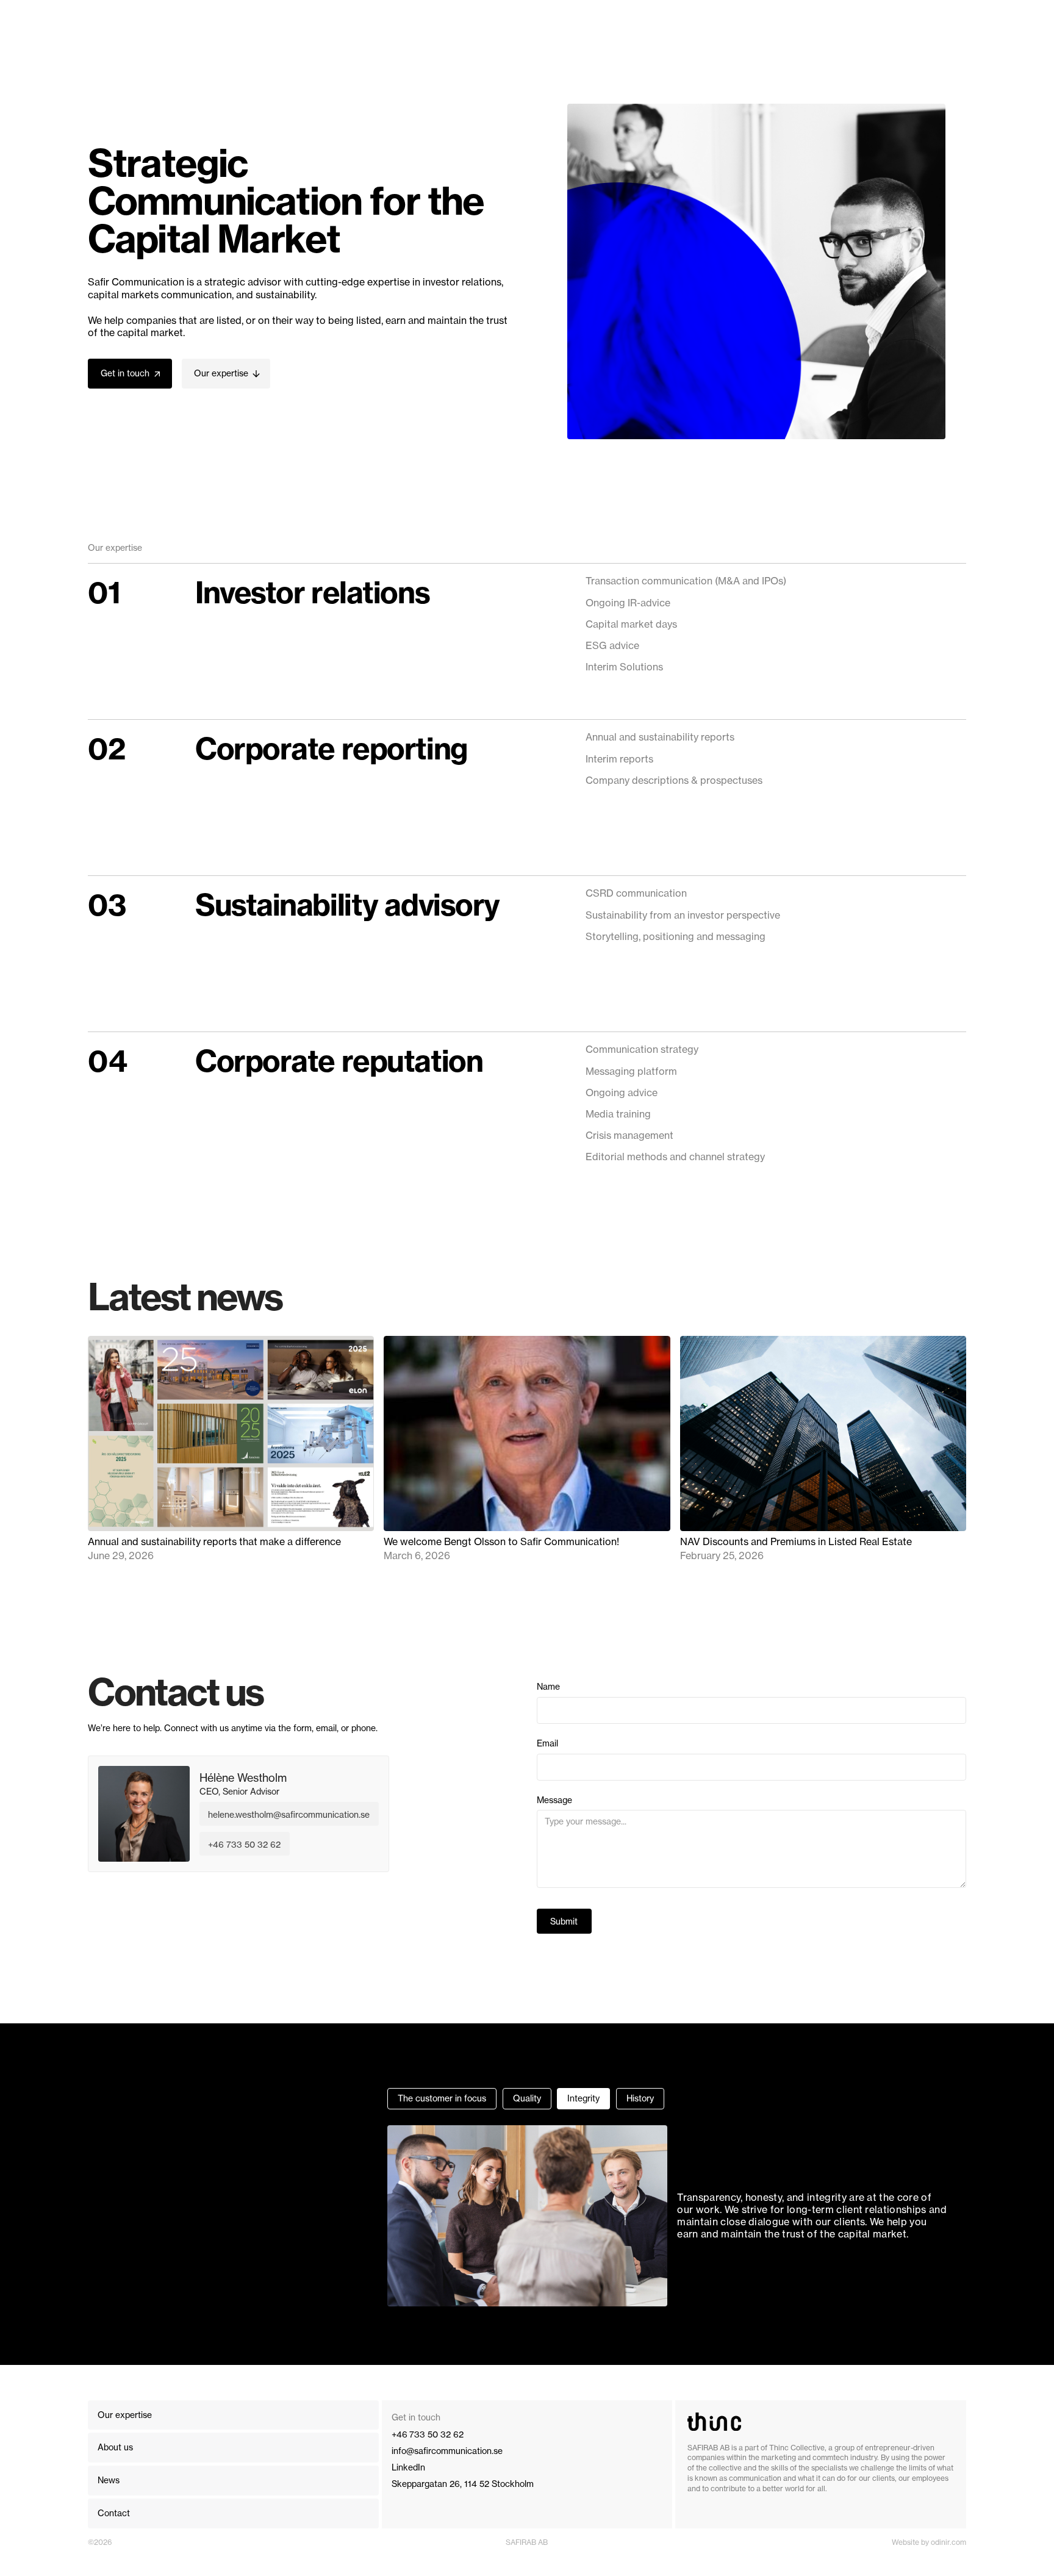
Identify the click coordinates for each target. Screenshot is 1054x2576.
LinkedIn (408, 2467)
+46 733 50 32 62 (244, 1844)
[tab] (442, 2099)
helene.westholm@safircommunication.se (289, 1814)
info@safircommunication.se (447, 2451)
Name (548, 1687)
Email (547, 1743)
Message (554, 1800)
